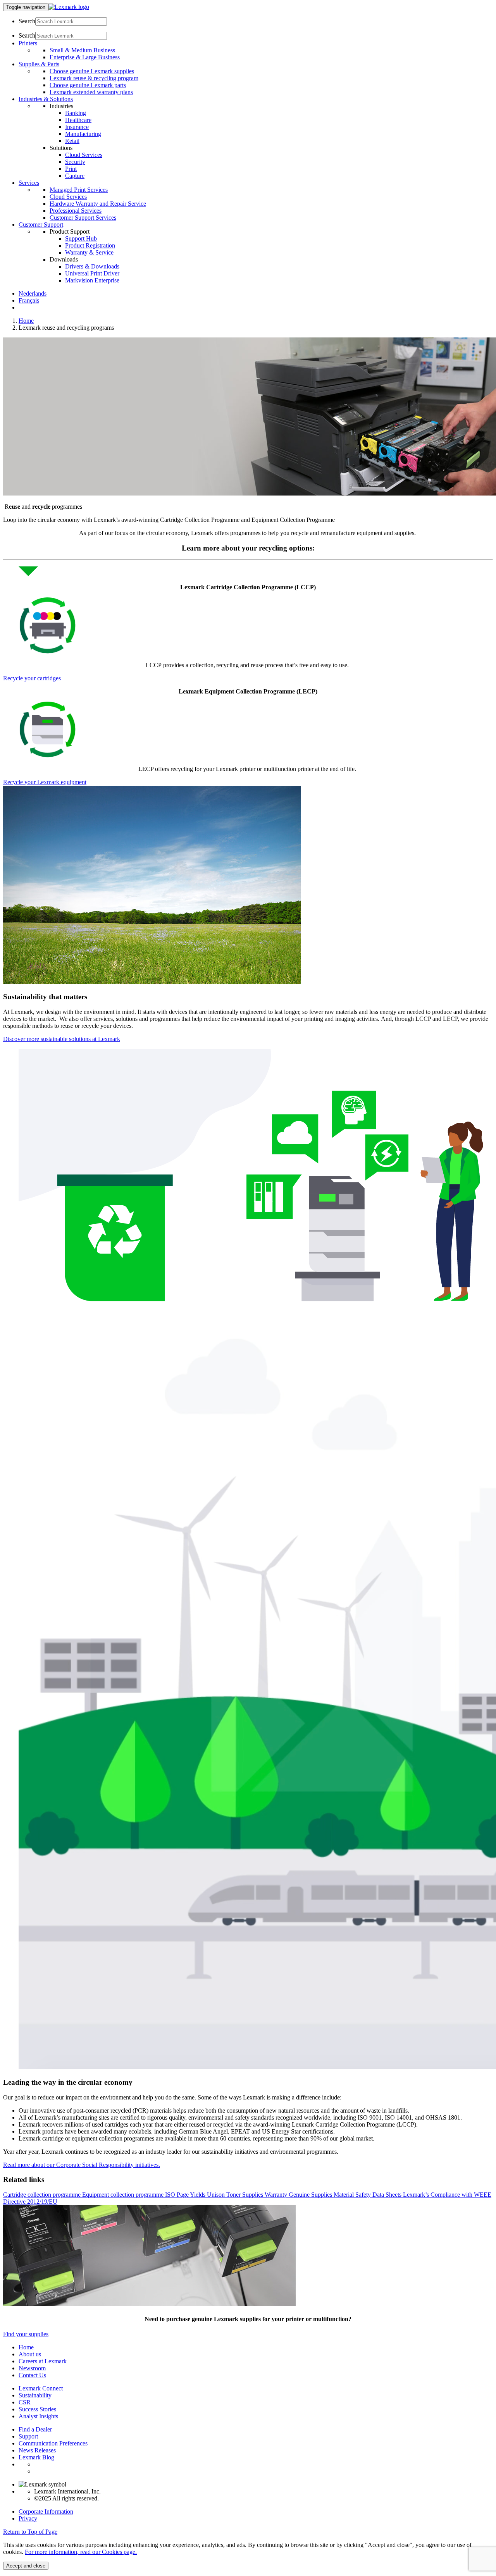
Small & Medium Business (82, 50)
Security (75, 162)
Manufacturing (83, 134)
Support (28, 2436)
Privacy (28, 2518)
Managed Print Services (79, 190)
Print (71, 169)
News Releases (37, 2450)
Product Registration (90, 245)
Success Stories (37, 2409)
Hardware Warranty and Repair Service (98, 204)
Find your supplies (26, 2334)
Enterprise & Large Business (85, 57)
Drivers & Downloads (92, 266)
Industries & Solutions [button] (46, 99)
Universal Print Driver (92, 273)
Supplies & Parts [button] (39, 64)
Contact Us (32, 2375)
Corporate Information (46, 2511)
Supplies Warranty (265, 2195)
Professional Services (76, 211)
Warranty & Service (89, 252)
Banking (76, 113)
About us (30, 2354)
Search (27, 21)
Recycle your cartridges (32, 678)
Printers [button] (28, 43)
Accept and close (26, 2566)
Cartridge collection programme (43, 2195)
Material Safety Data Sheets (368, 2195)
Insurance (77, 127)
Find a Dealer (35, 2429)
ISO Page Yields (186, 2195)
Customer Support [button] (41, 225)
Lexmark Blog (36, 2457)
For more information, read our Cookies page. (81, 2552)
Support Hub (81, 238)
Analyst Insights (38, 2416)
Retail (72, 141)
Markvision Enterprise (92, 280)
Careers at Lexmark (43, 2361)
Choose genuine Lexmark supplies (92, 71)
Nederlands (33, 293)
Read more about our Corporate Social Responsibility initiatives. (82, 2165)
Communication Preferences (53, 2443)
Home (26, 321)
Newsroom (32, 2368)
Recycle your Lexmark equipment (45, 782)
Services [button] (29, 183)
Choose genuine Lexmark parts (88, 85)
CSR (25, 2402)
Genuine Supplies (311, 2195)
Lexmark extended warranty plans (91, 92)
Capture (75, 176)
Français (29, 300)
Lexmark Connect (41, 2388)
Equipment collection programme (124, 2195)
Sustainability (35, 2395)
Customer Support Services (83, 218)
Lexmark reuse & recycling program (94, 78)
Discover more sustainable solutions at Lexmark (62, 1039)
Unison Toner (225, 2195)
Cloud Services (84, 155)
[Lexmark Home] (69, 7)
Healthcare (78, 120)
